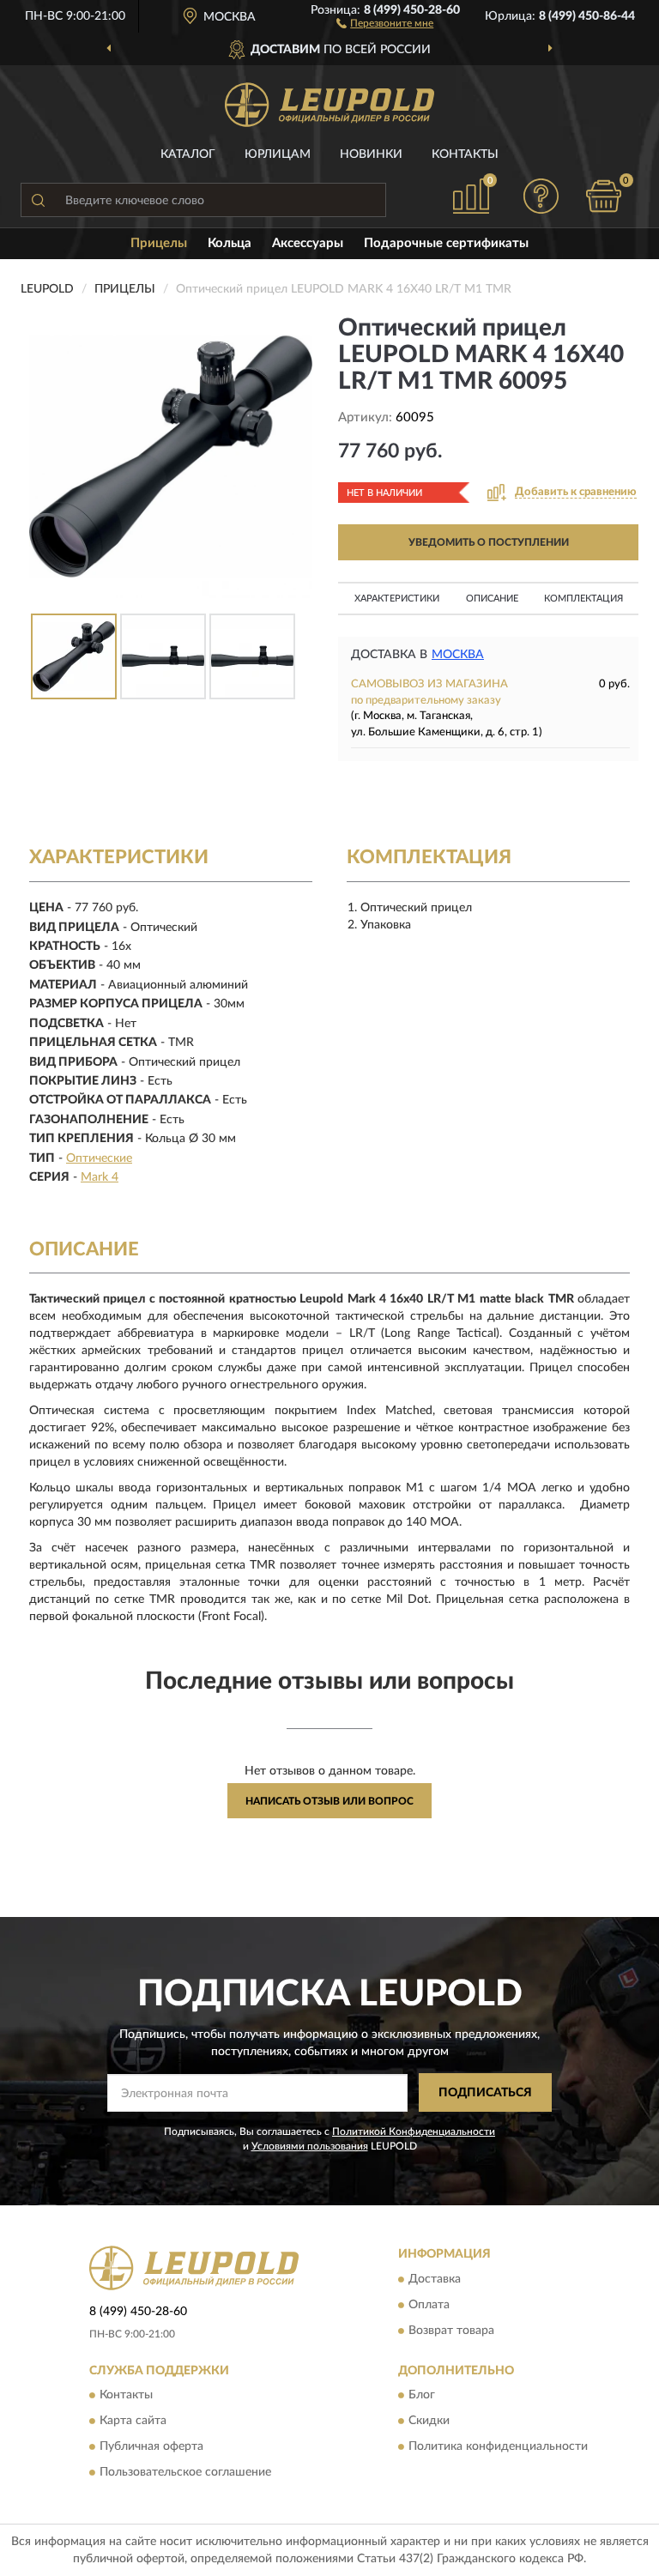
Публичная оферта (151, 2447)
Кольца (230, 243)
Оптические (99, 1158)
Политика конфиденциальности (498, 2447)
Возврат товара (451, 2331)
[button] (385, 22)
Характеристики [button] (397, 599)
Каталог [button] (188, 154)
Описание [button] (492, 599)
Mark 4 (100, 1177)
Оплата (429, 2305)
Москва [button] (458, 655)
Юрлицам (278, 154)
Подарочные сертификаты (446, 243)
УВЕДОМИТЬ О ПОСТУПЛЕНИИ (489, 542)
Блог (422, 2396)
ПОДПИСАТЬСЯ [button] (485, 2093)
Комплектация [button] (583, 599)
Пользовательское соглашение (185, 2473)
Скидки (429, 2422)
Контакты (465, 154)
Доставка (435, 2279)
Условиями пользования (310, 2146)
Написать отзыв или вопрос (329, 1801)
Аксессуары (308, 243)
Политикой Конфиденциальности (414, 2132)
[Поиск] (38, 200)
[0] (604, 196)
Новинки (371, 154)
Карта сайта (133, 2422)
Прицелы (159, 243)
